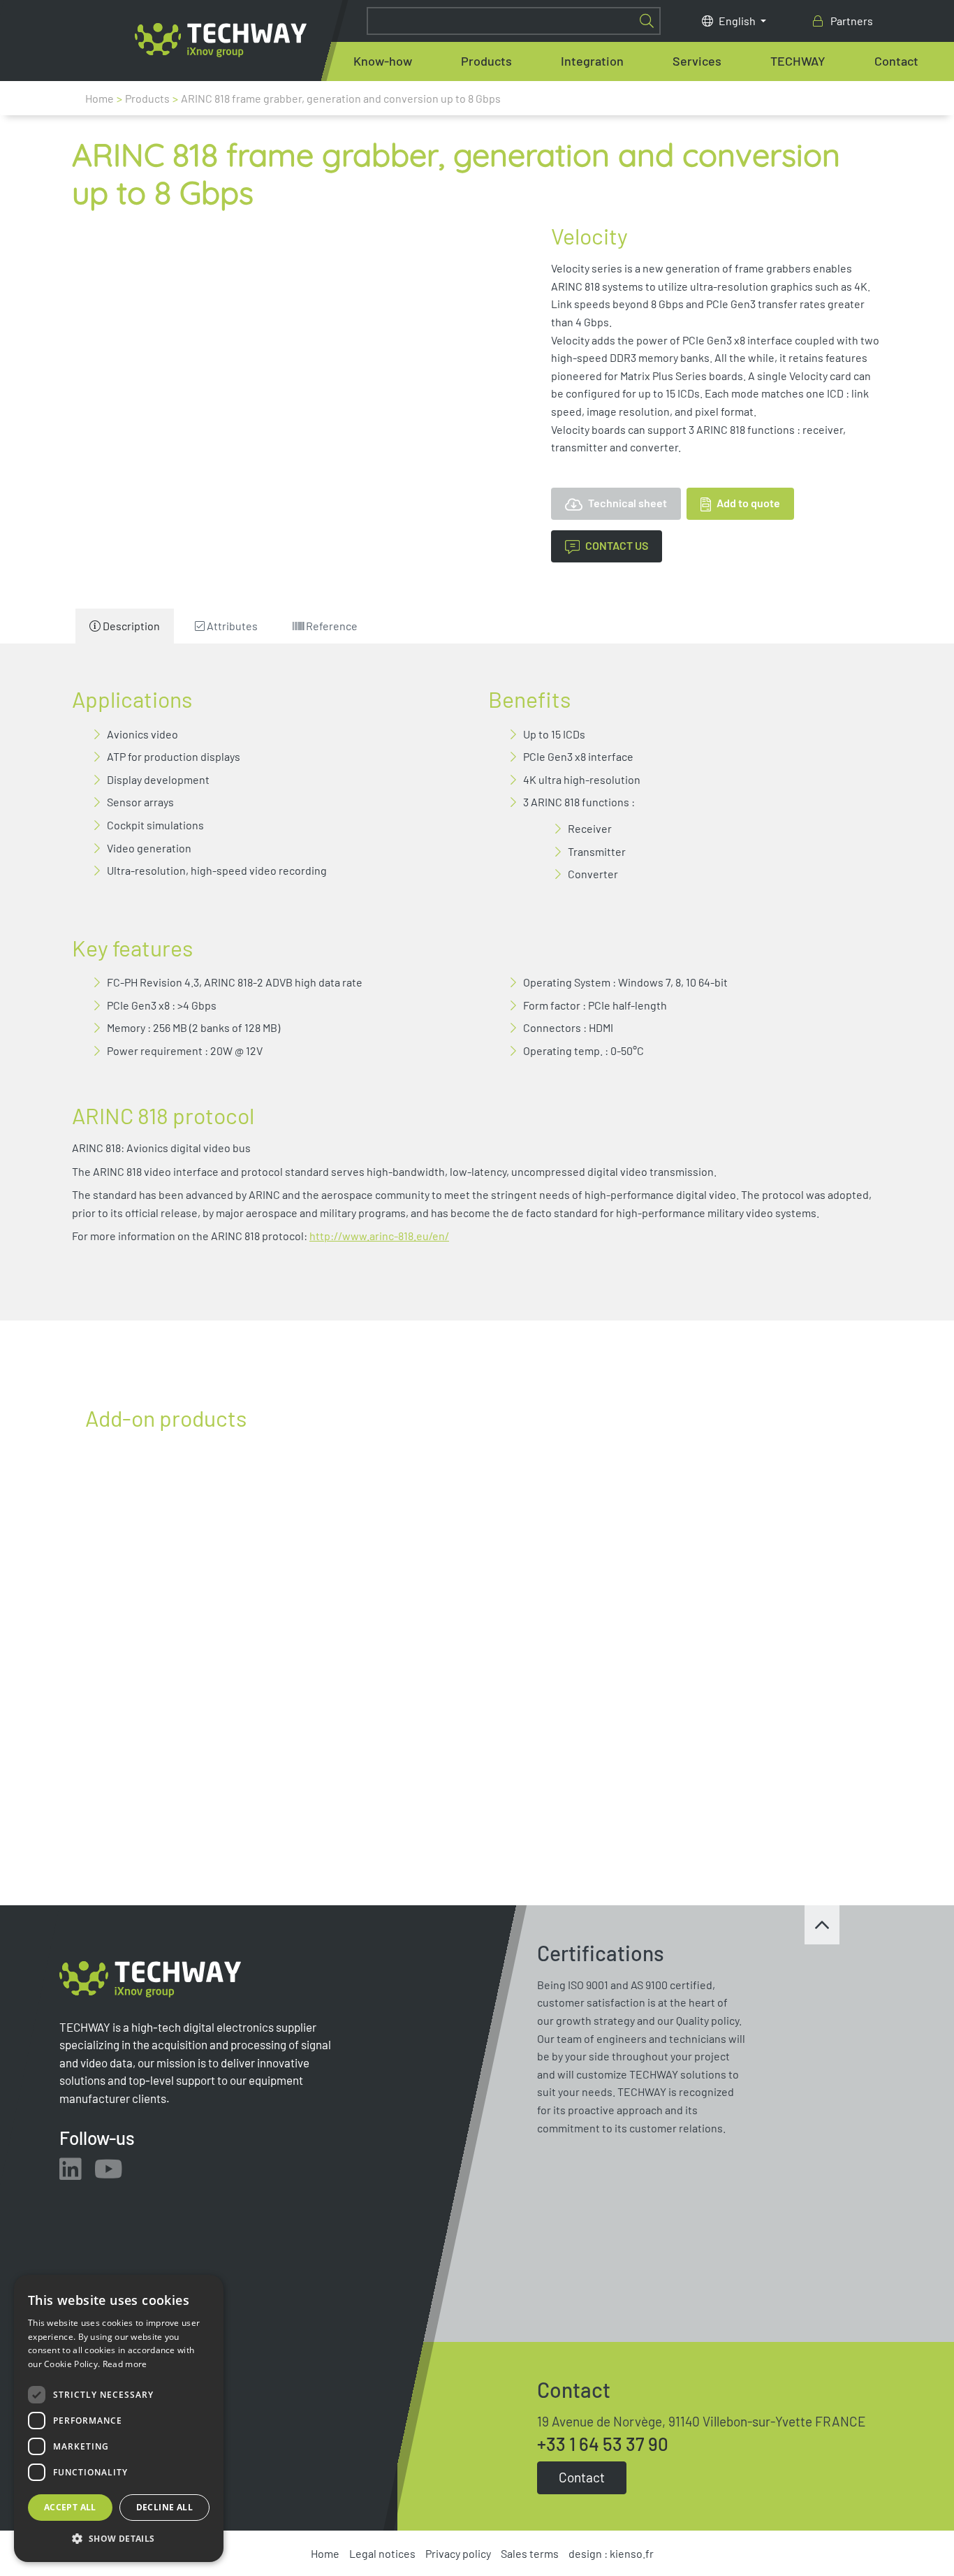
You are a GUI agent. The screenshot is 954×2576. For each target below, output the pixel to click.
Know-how (383, 61)
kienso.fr (632, 2553)
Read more (125, 2364)
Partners (851, 21)
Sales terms (530, 2553)
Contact (896, 61)
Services (697, 61)
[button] (119, 2539)
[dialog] (119, 2418)
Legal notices (382, 2553)
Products (486, 61)
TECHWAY (798, 61)
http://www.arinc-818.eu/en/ (379, 1236)
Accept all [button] (70, 2507)
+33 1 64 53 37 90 (603, 2444)
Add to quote (747, 503)
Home (100, 98)
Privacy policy (458, 2553)
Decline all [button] (164, 2507)
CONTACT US (617, 545)
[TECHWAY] (221, 40)
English (738, 21)
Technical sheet (626, 503)
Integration (592, 61)
